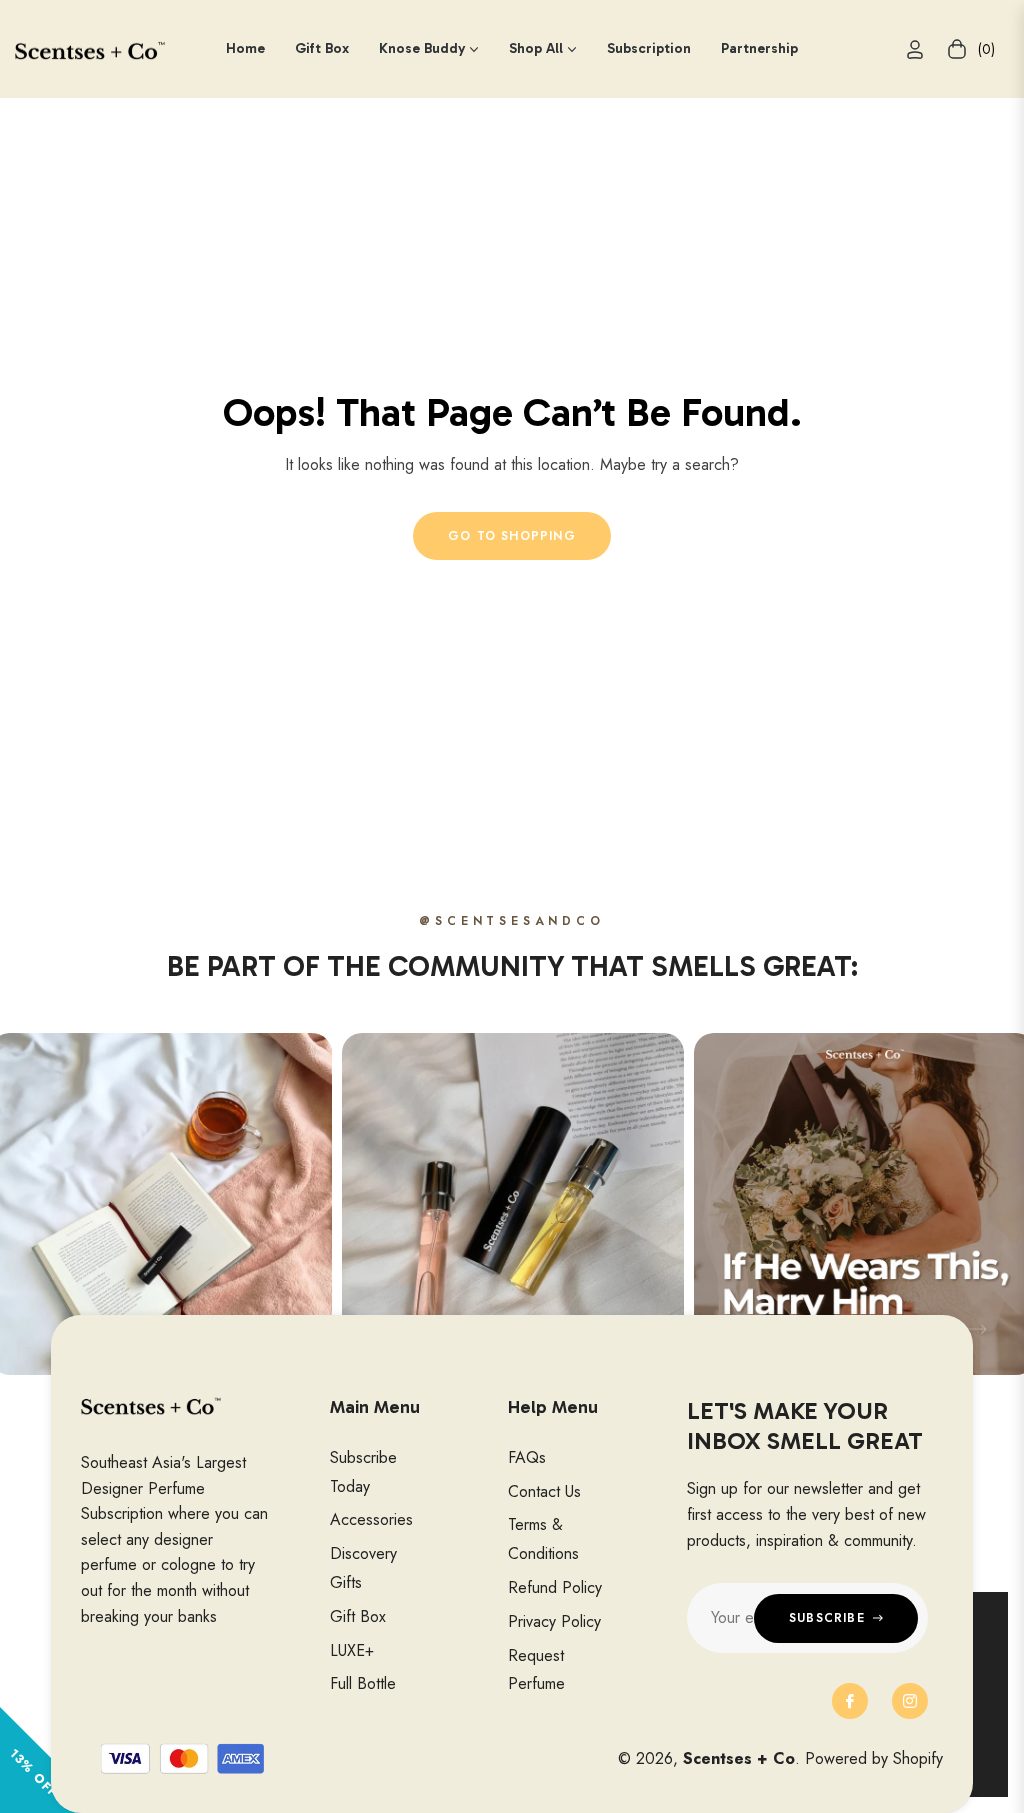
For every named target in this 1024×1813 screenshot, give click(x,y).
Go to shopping (512, 536)
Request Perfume (536, 1670)
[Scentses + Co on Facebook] (850, 1701)
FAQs (527, 1457)
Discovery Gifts (363, 1568)
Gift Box (358, 1616)
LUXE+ (352, 1650)
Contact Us (544, 1491)
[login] (915, 49)
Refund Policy (555, 1587)
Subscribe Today (363, 1472)
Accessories (371, 1519)
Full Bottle (363, 1683)
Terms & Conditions (543, 1539)
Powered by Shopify (874, 1758)
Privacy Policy (554, 1621)
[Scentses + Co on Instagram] (910, 1701)
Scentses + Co (739, 1758)
